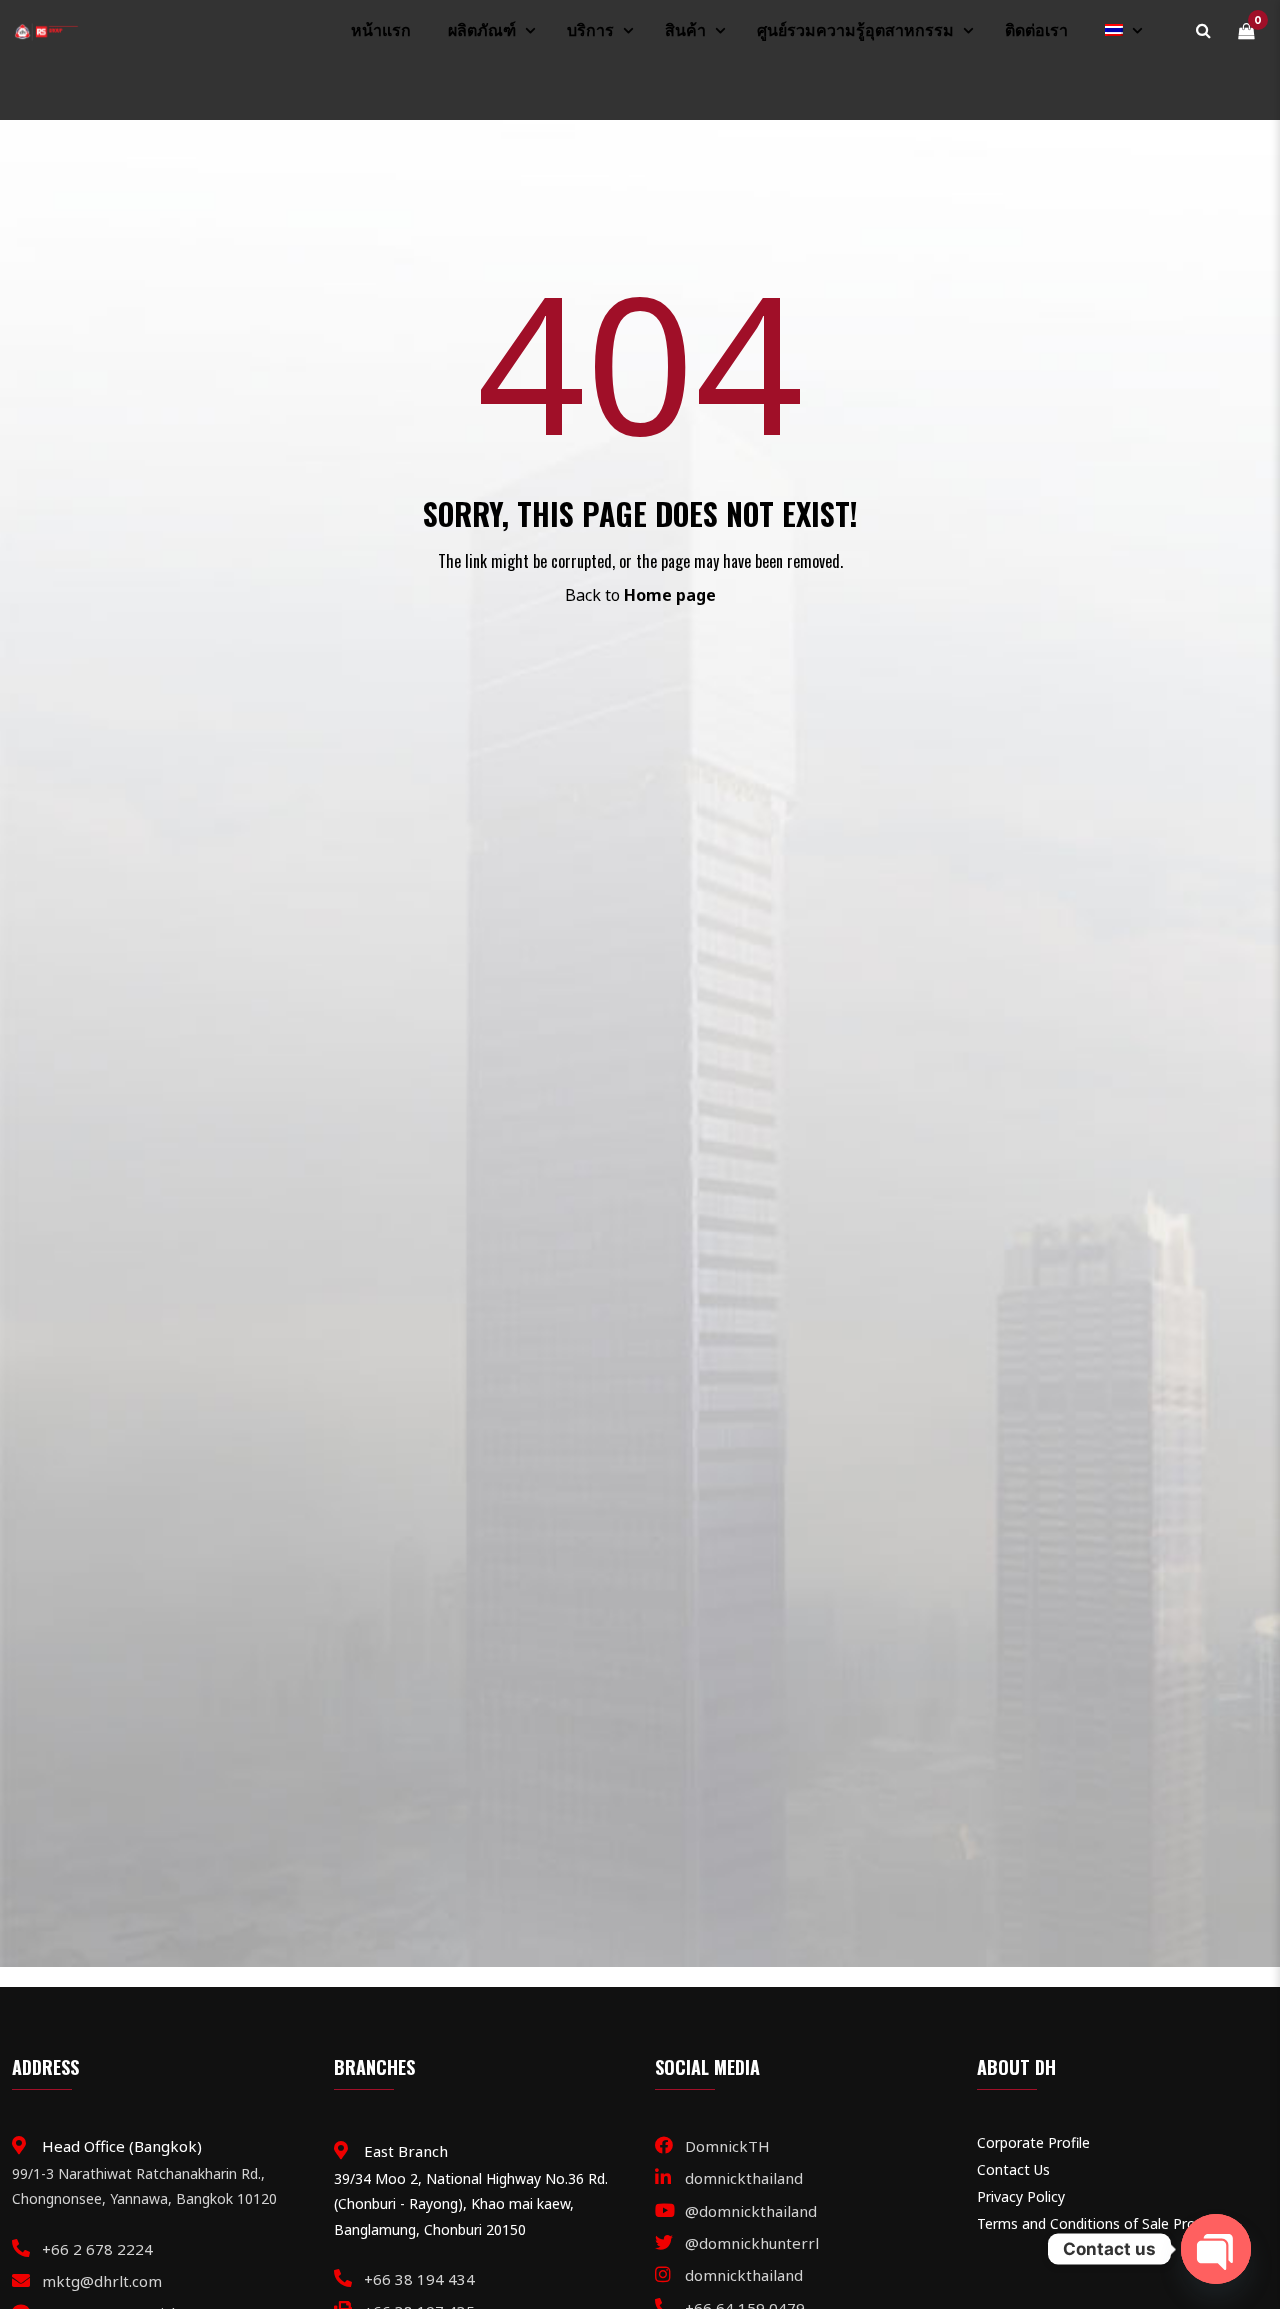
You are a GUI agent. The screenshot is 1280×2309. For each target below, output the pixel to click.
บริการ (590, 30)
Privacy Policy (1021, 2196)
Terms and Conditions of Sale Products (1104, 2223)
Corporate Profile (1033, 2142)
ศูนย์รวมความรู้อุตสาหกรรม (855, 30)
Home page (670, 595)
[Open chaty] (1216, 2249)
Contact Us (1013, 2169)
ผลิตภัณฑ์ (482, 30)
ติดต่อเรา (1036, 30)
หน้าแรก (381, 30)
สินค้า (685, 30)
